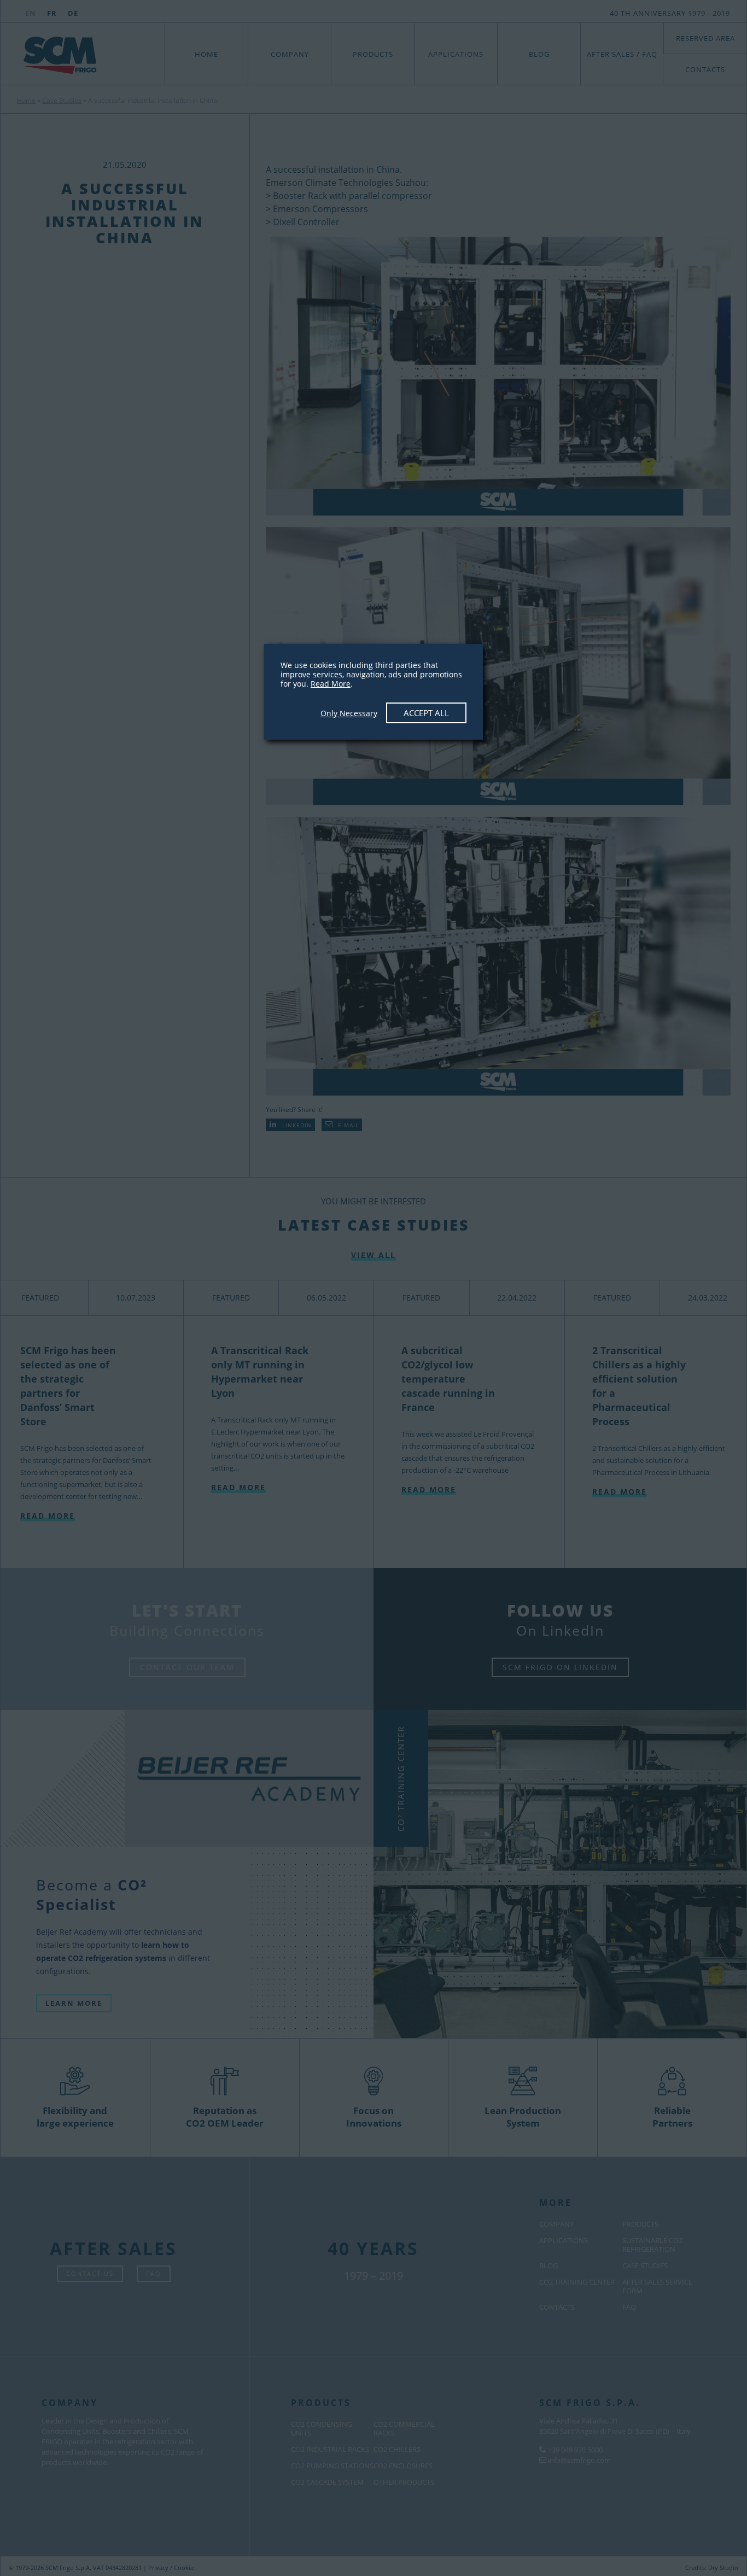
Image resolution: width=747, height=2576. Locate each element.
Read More (331, 684)
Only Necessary (349, 713)
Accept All (426, 713)
